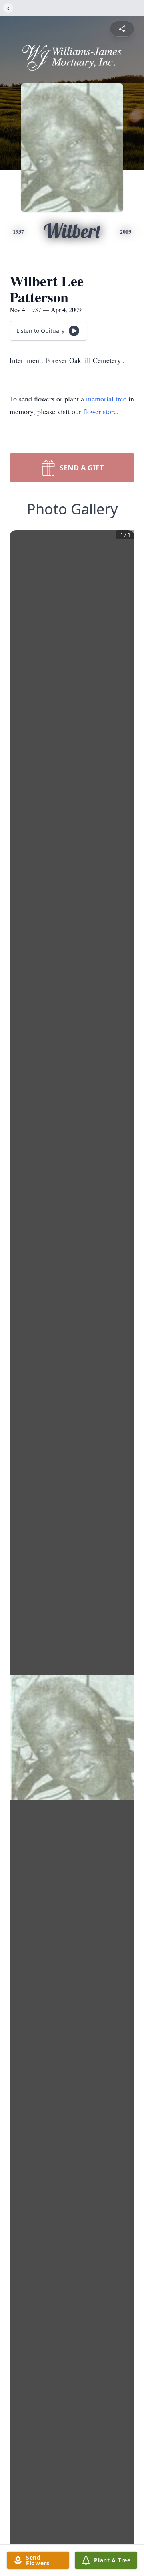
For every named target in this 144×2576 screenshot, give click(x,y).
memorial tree (106, 399)
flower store (100, 411)
